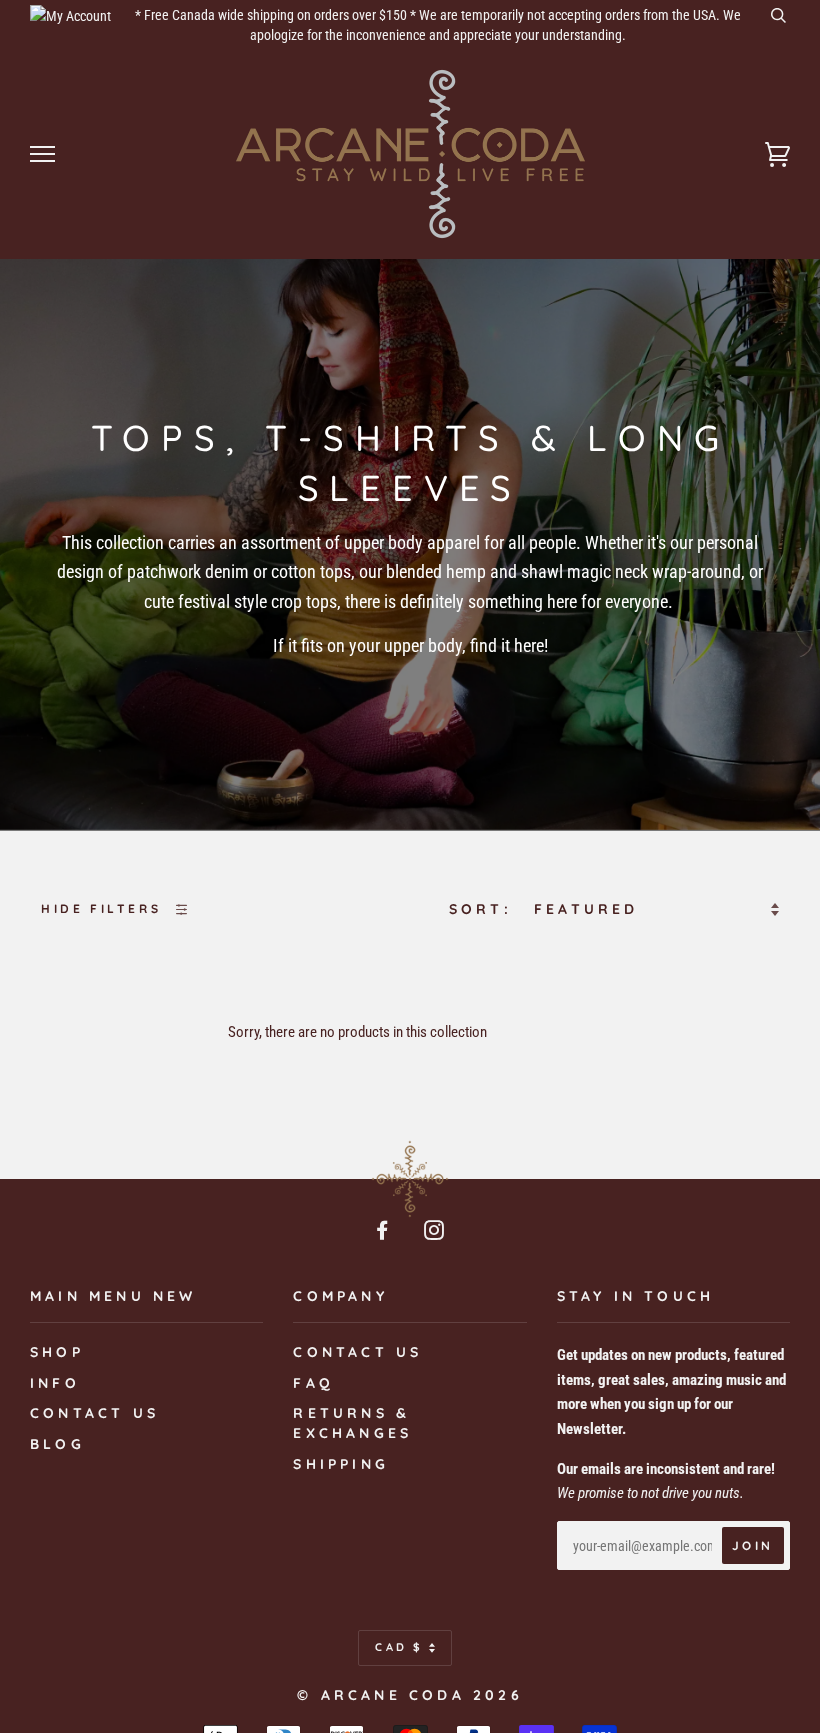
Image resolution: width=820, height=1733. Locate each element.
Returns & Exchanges (352, 1423)
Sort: (484, 909)
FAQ (313, 1383)
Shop (57, 1352)
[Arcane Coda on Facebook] (384, 1233)
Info (55, 1383)
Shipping (341, 1464)
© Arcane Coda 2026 (410, 1695)
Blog (57, 1444)
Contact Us (357, 1352)
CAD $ (399, 1647)
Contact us (94, 1413)
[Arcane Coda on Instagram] (436, 1233)
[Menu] (42, 154)
